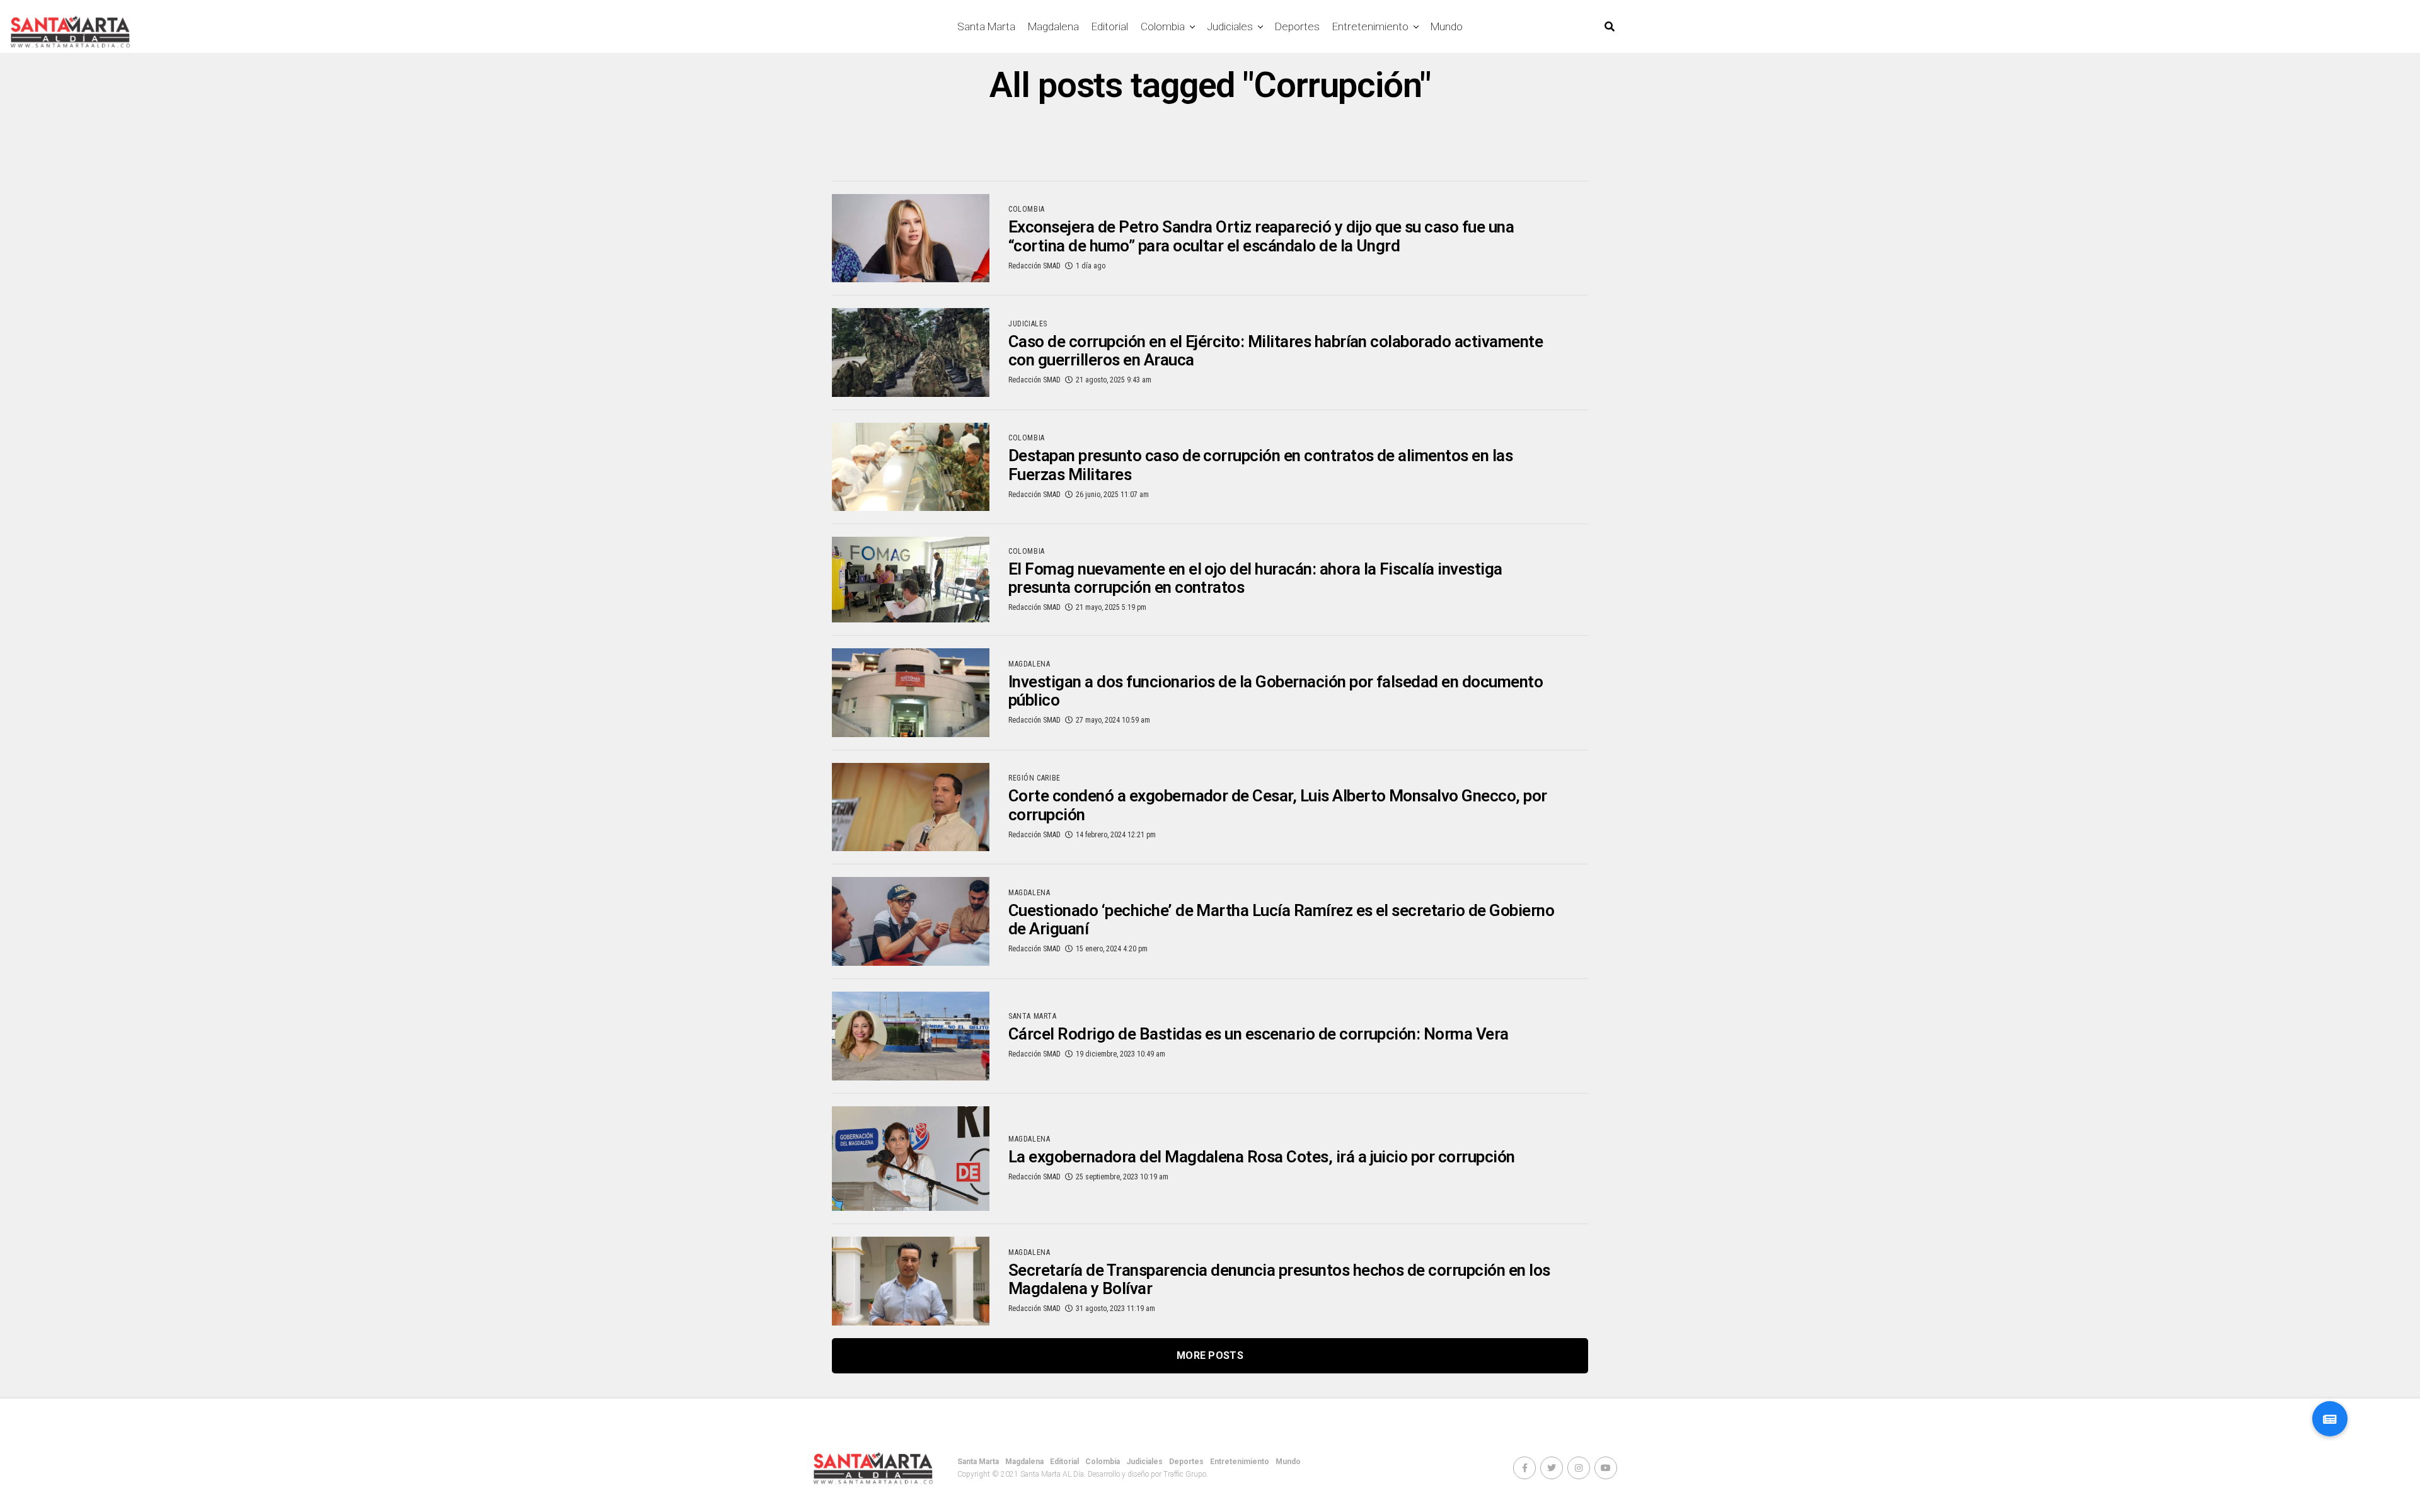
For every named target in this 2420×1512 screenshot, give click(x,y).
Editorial (1110, 26)
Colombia (1163, 26)
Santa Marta (986, 26)
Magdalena (1053, 26)
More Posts (1210, 1355)
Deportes (1297, 26)
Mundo (1447, 26)
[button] (2330, 1419)
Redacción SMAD (1034, 266)
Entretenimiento (1370, 26)
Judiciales (1230, 26)
